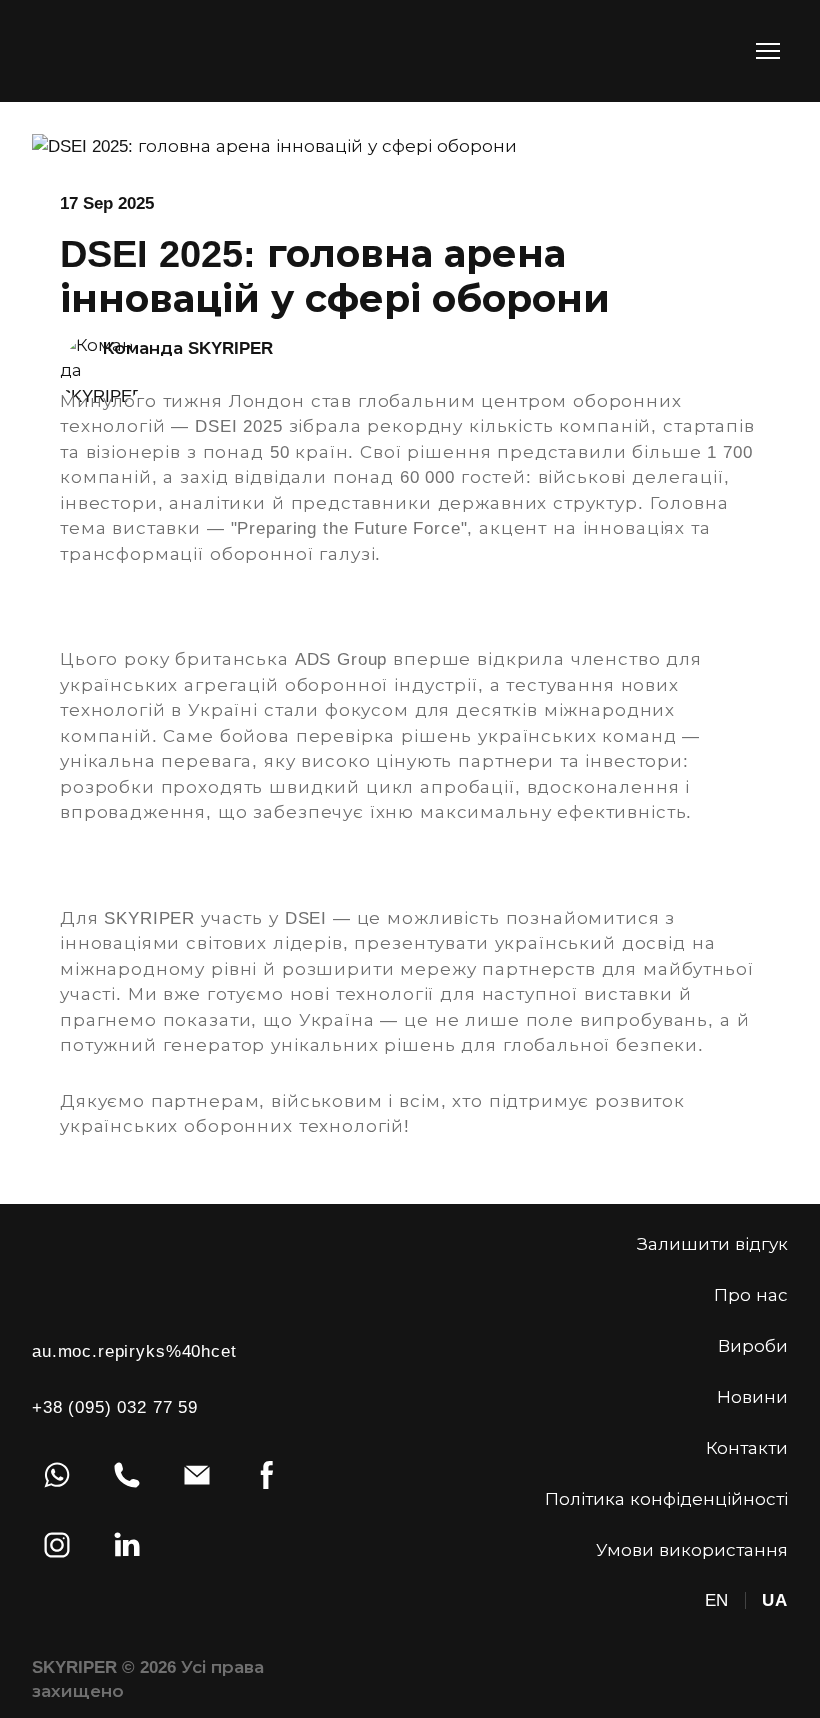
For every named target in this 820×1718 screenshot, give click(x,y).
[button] (57, 1475)
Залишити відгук (712, 1244)
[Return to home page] (96, 51)
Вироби (753, 1346)
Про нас (751, 1295)
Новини (752, 1397)
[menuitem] (717, 1601)
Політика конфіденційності (666, 1499)
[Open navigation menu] (768, 51)
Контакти (747, 1448)
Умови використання (692, 1550)
